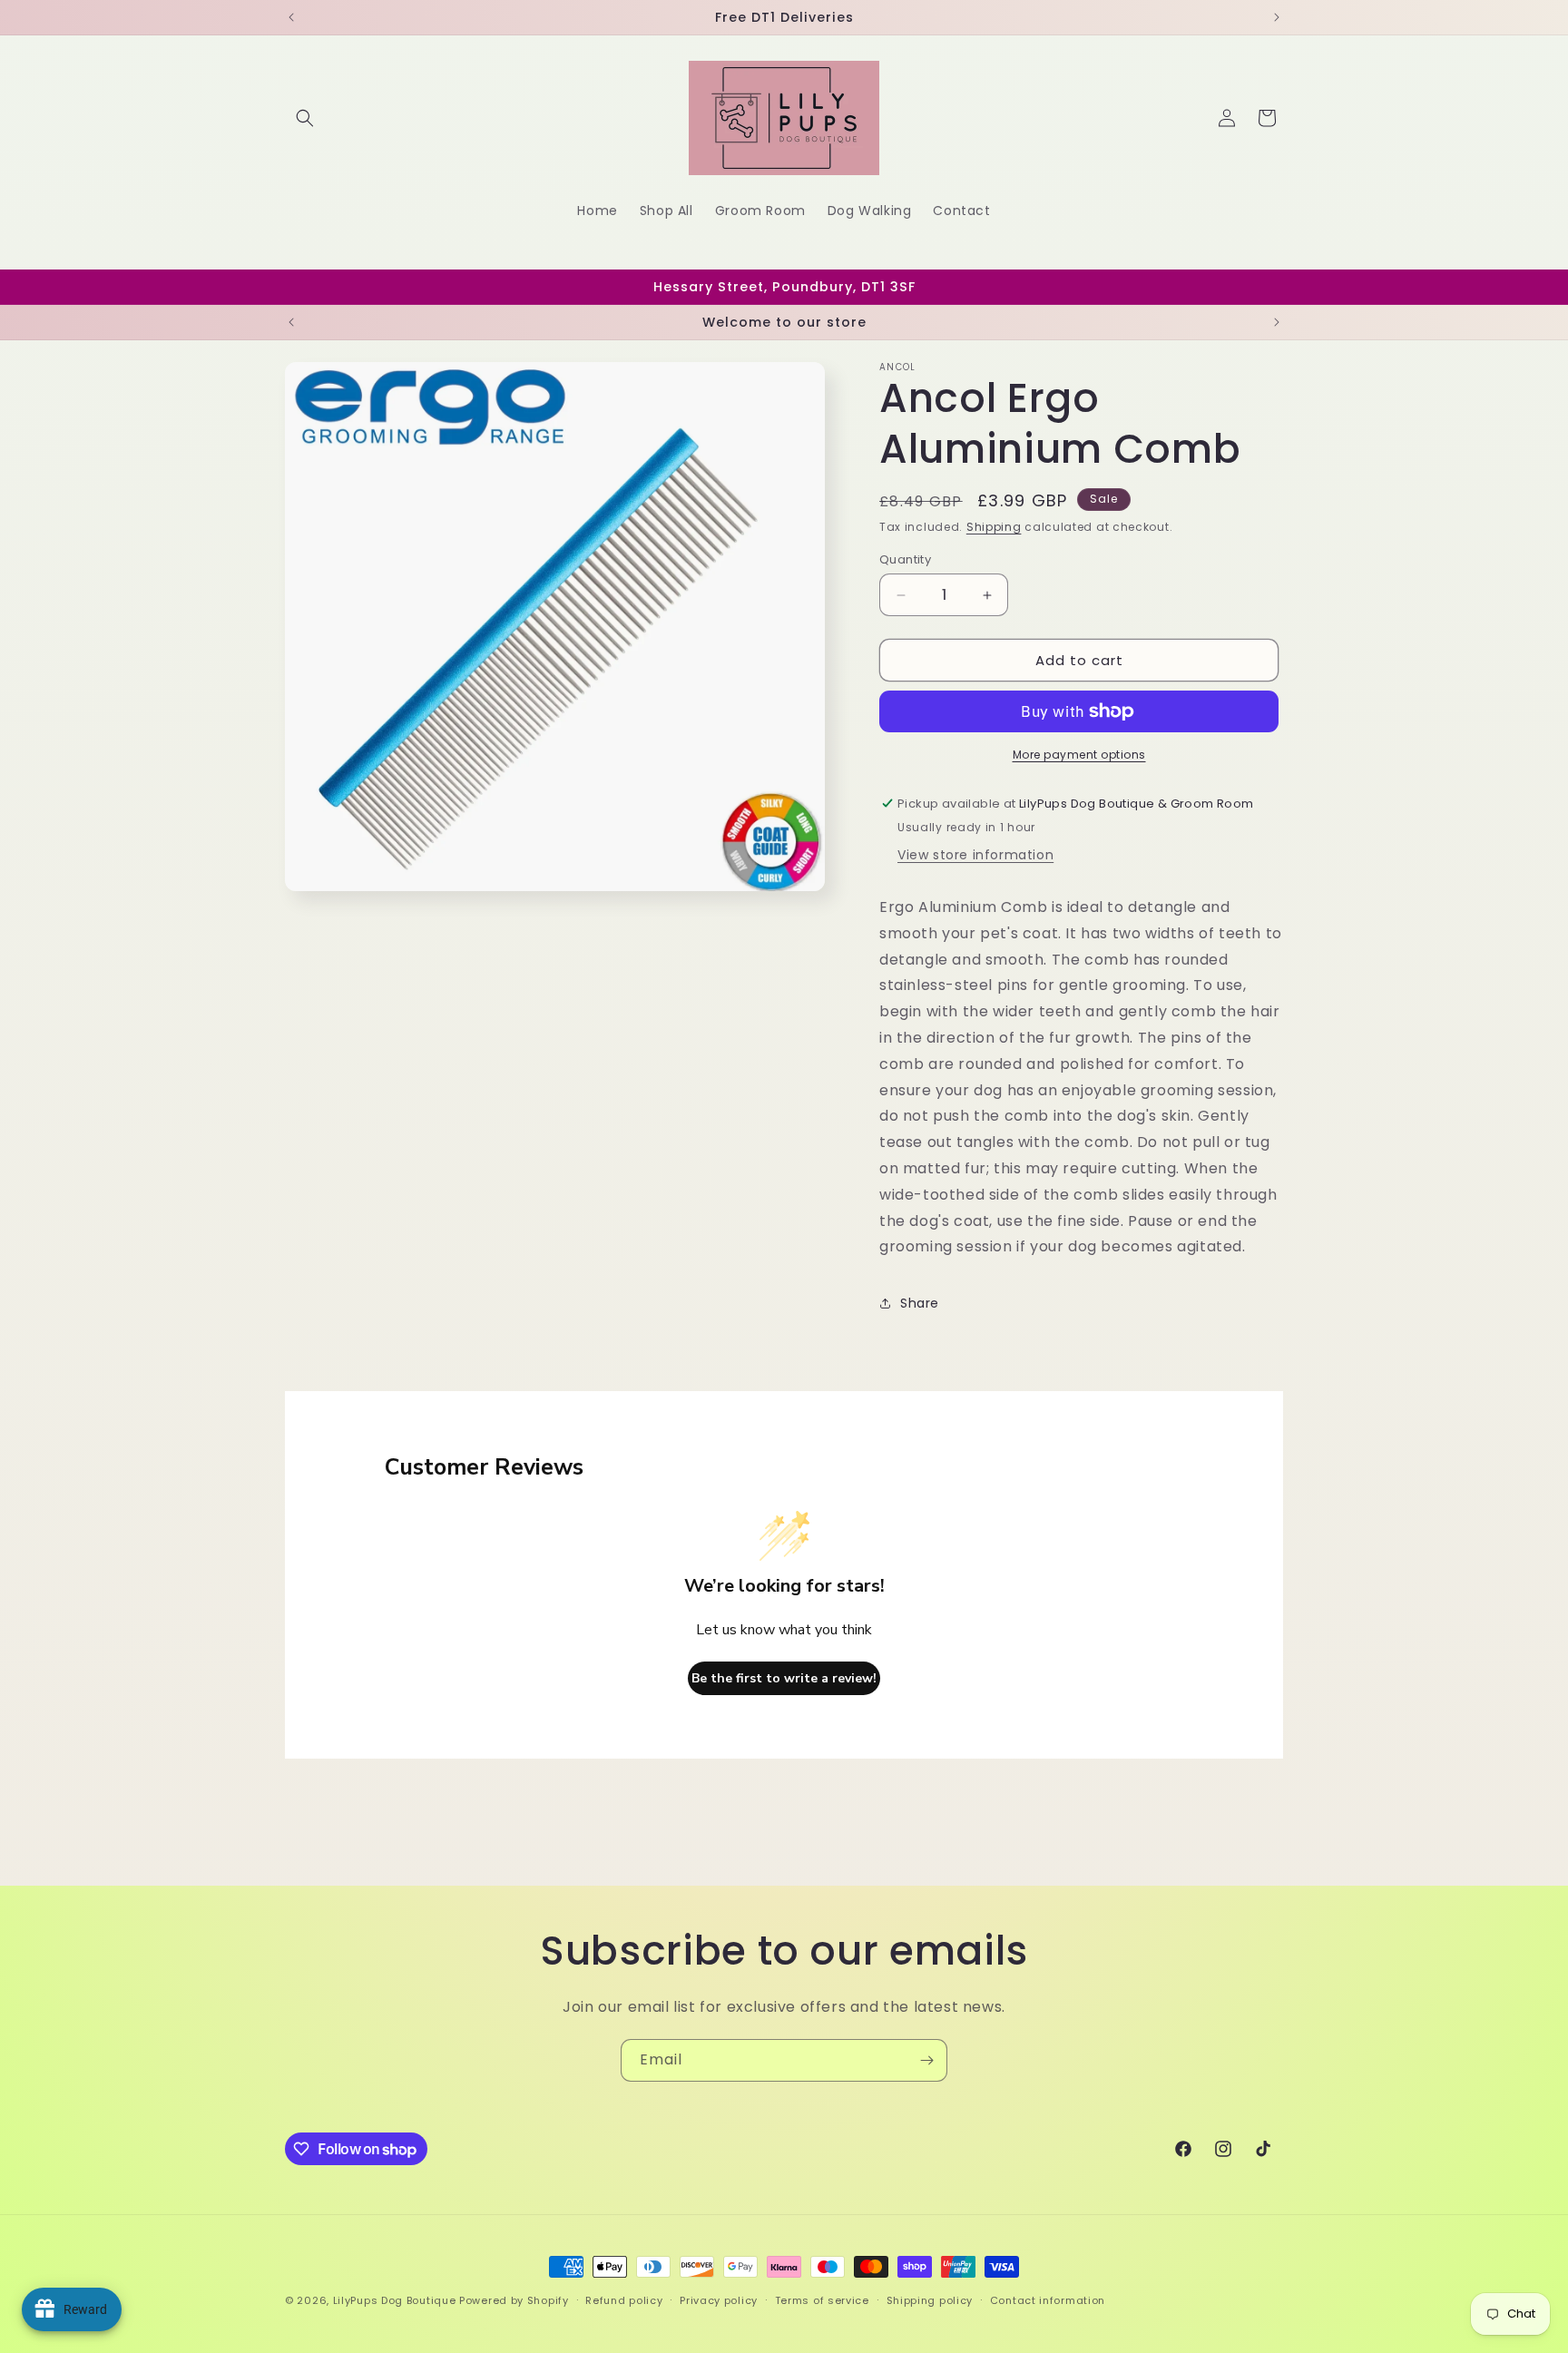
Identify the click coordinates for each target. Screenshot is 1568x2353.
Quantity (905, 559)
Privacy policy (719, 2300)
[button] (305, 118)
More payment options (1079, 755)
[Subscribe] (926, 2060)
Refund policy (624, 2300)
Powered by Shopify (514, 2300)
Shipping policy (930, 2300)
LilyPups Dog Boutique (396, 2300)
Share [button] (920, 1303)
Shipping (994, 527)
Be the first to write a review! (784, 1678)
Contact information (1048, 2300)
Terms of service (822, 2300)
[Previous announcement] (291, 17)
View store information (975, 855)
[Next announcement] (1277, 17)
